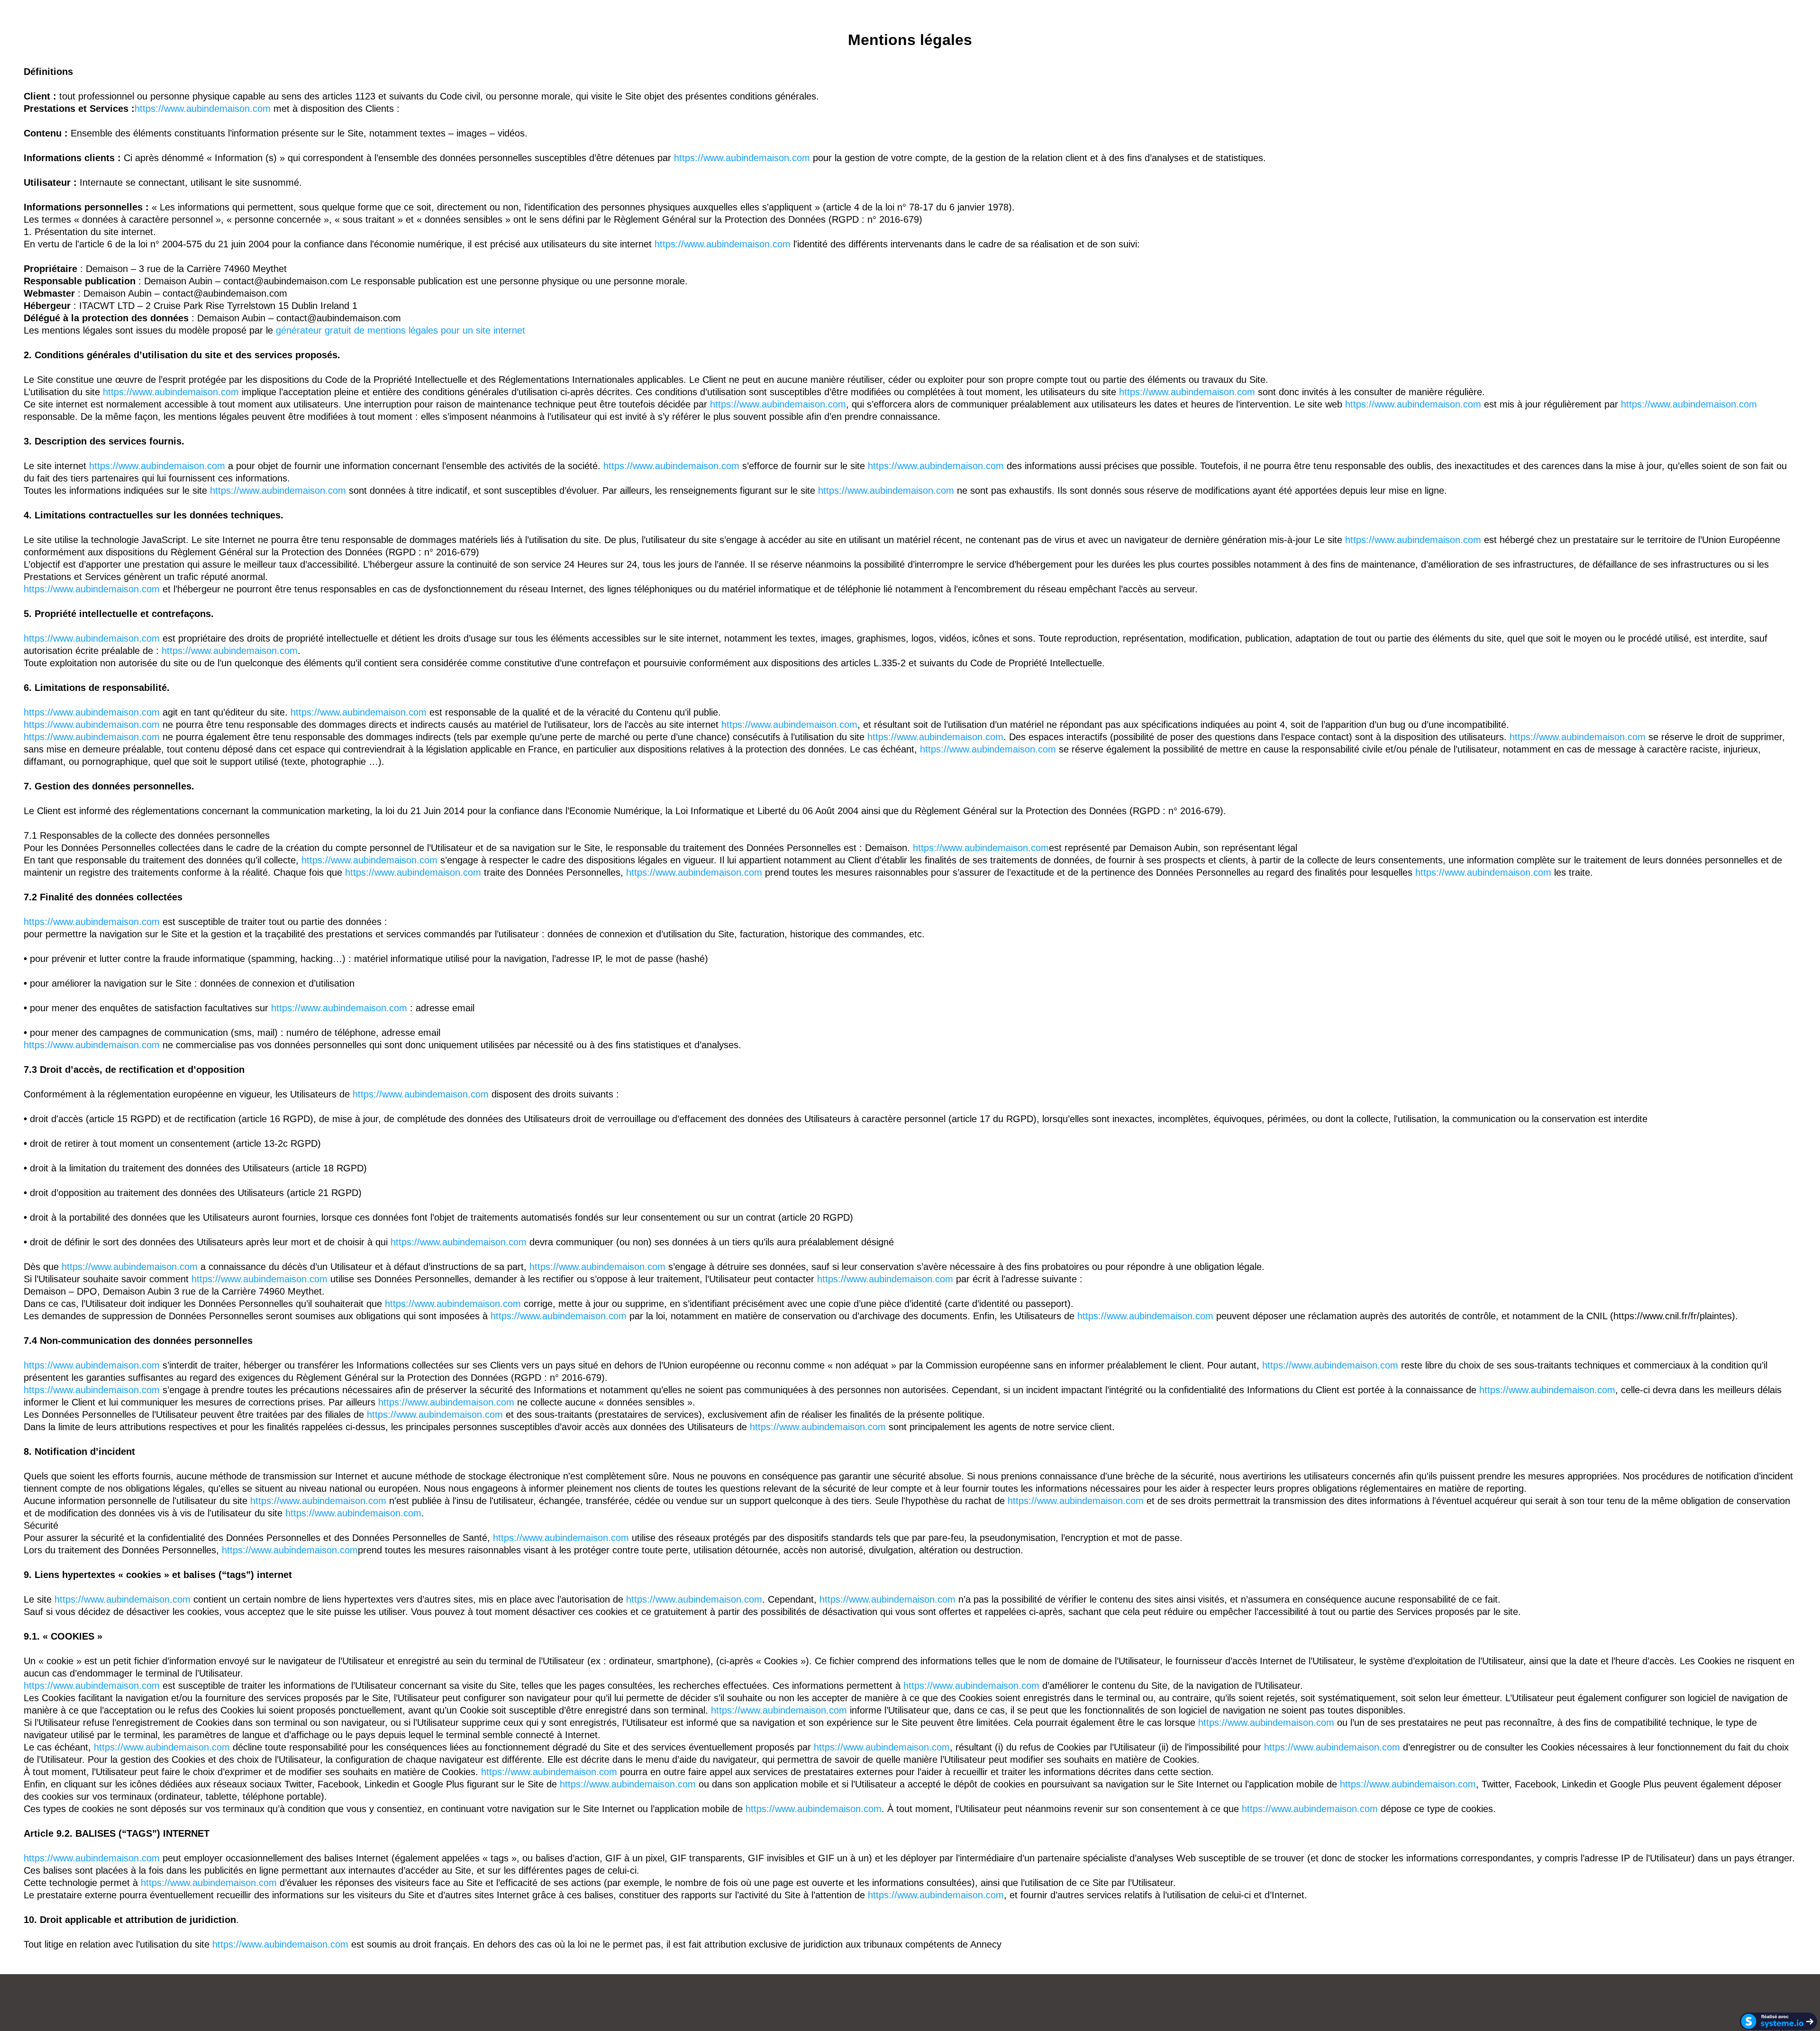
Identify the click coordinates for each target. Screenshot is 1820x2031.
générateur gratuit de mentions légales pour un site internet (400, 330)
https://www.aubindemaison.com (203, 109)
